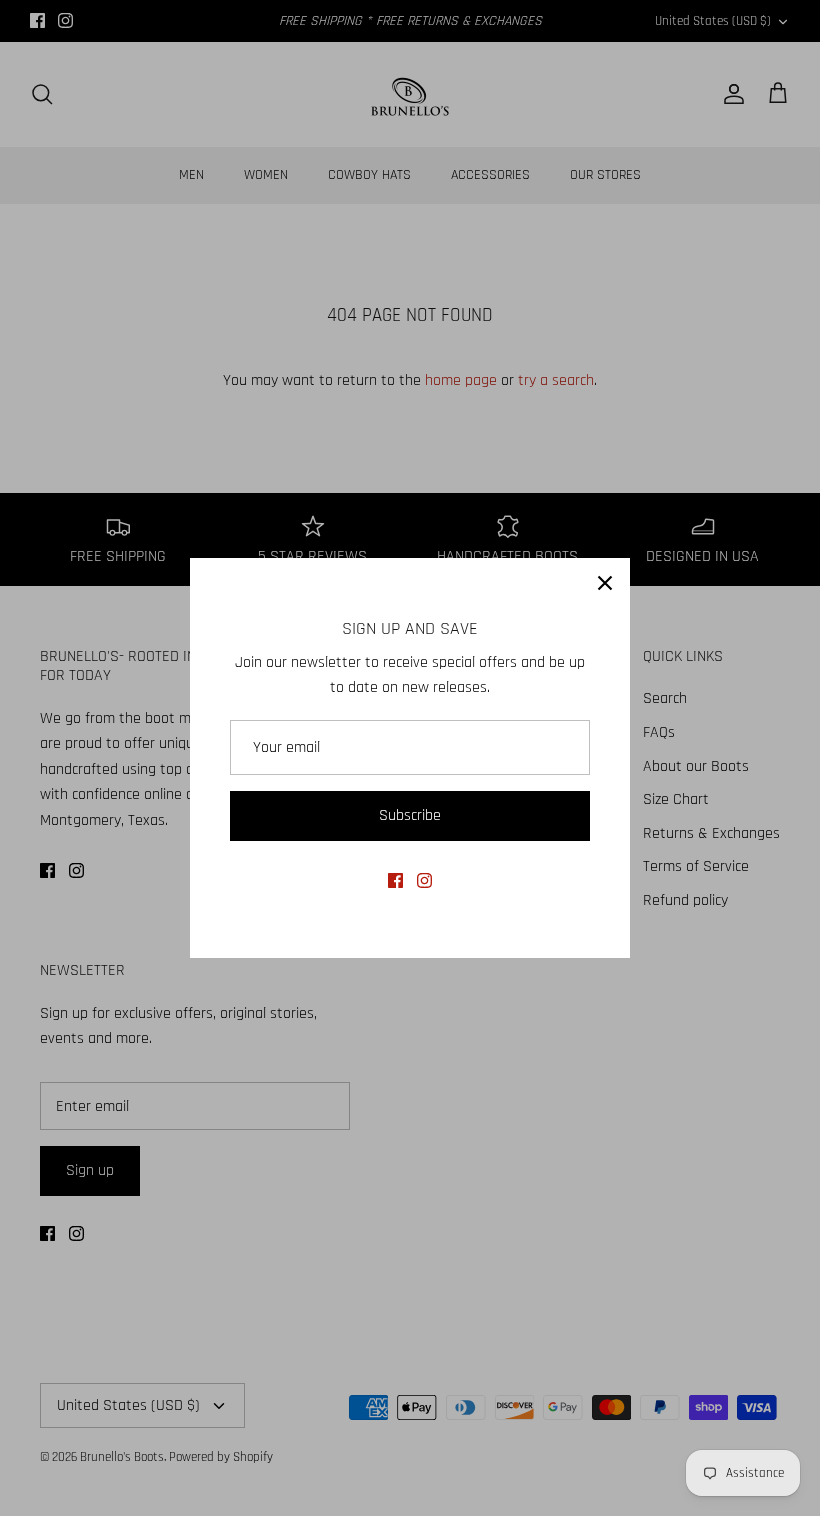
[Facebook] (395, 880)
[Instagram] (424, 880)
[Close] (605, 583)
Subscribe (410, 815)
